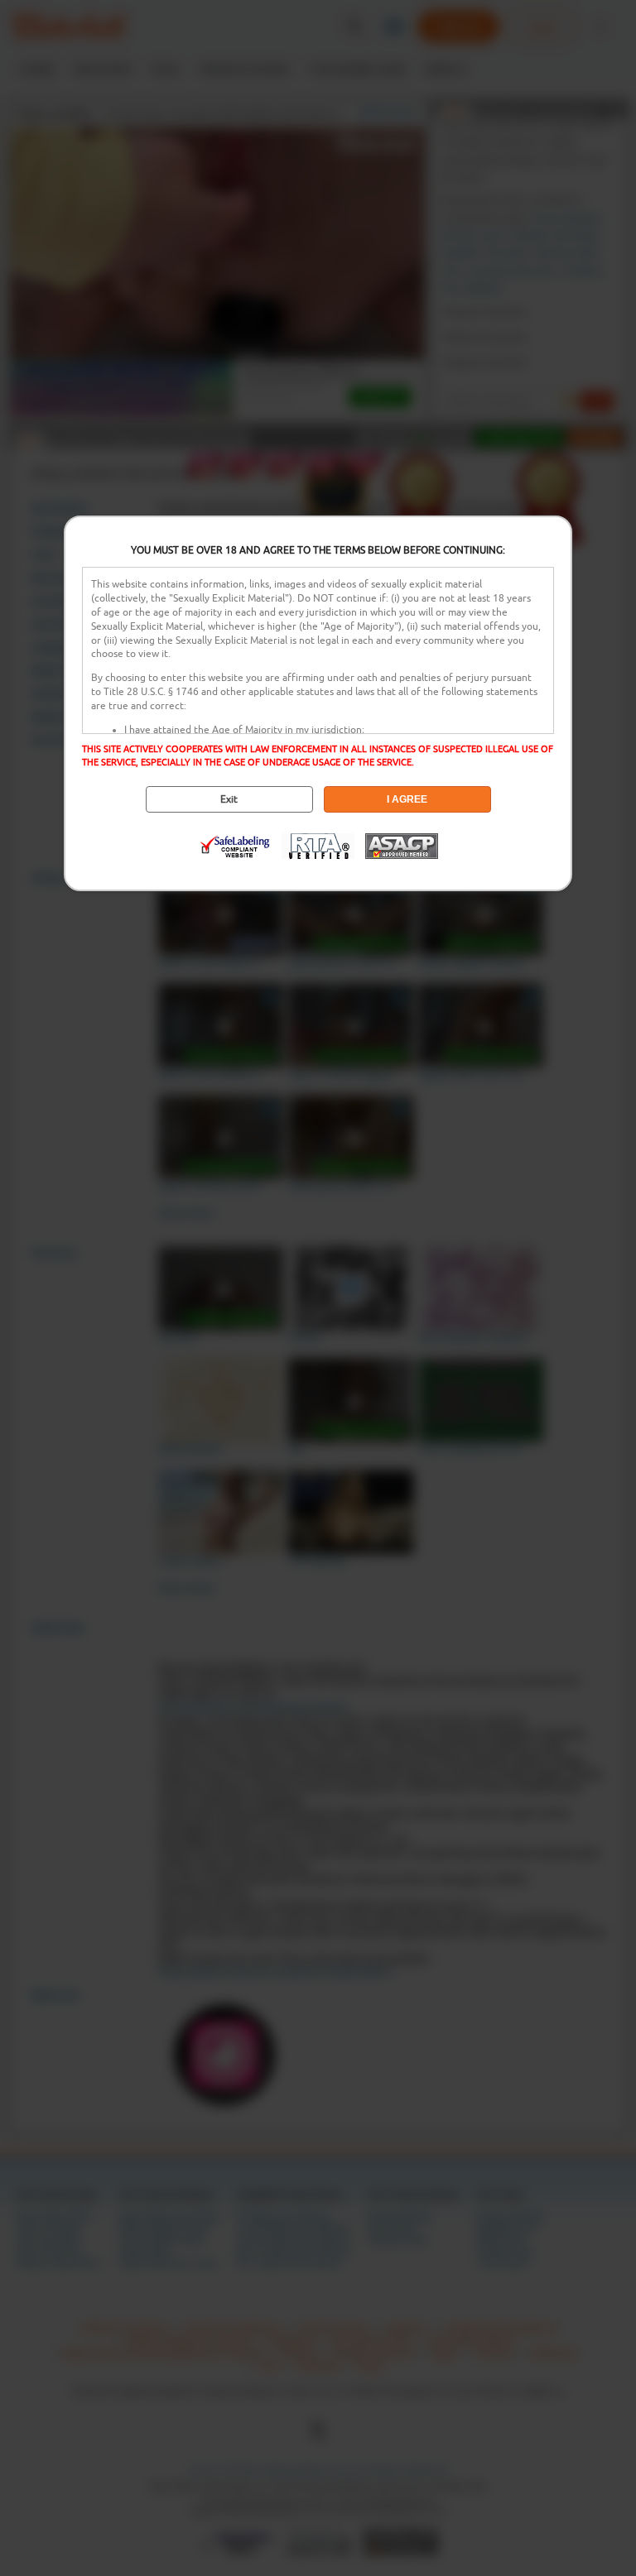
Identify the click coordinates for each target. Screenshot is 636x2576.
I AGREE (407, 799)
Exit (229, 799)
